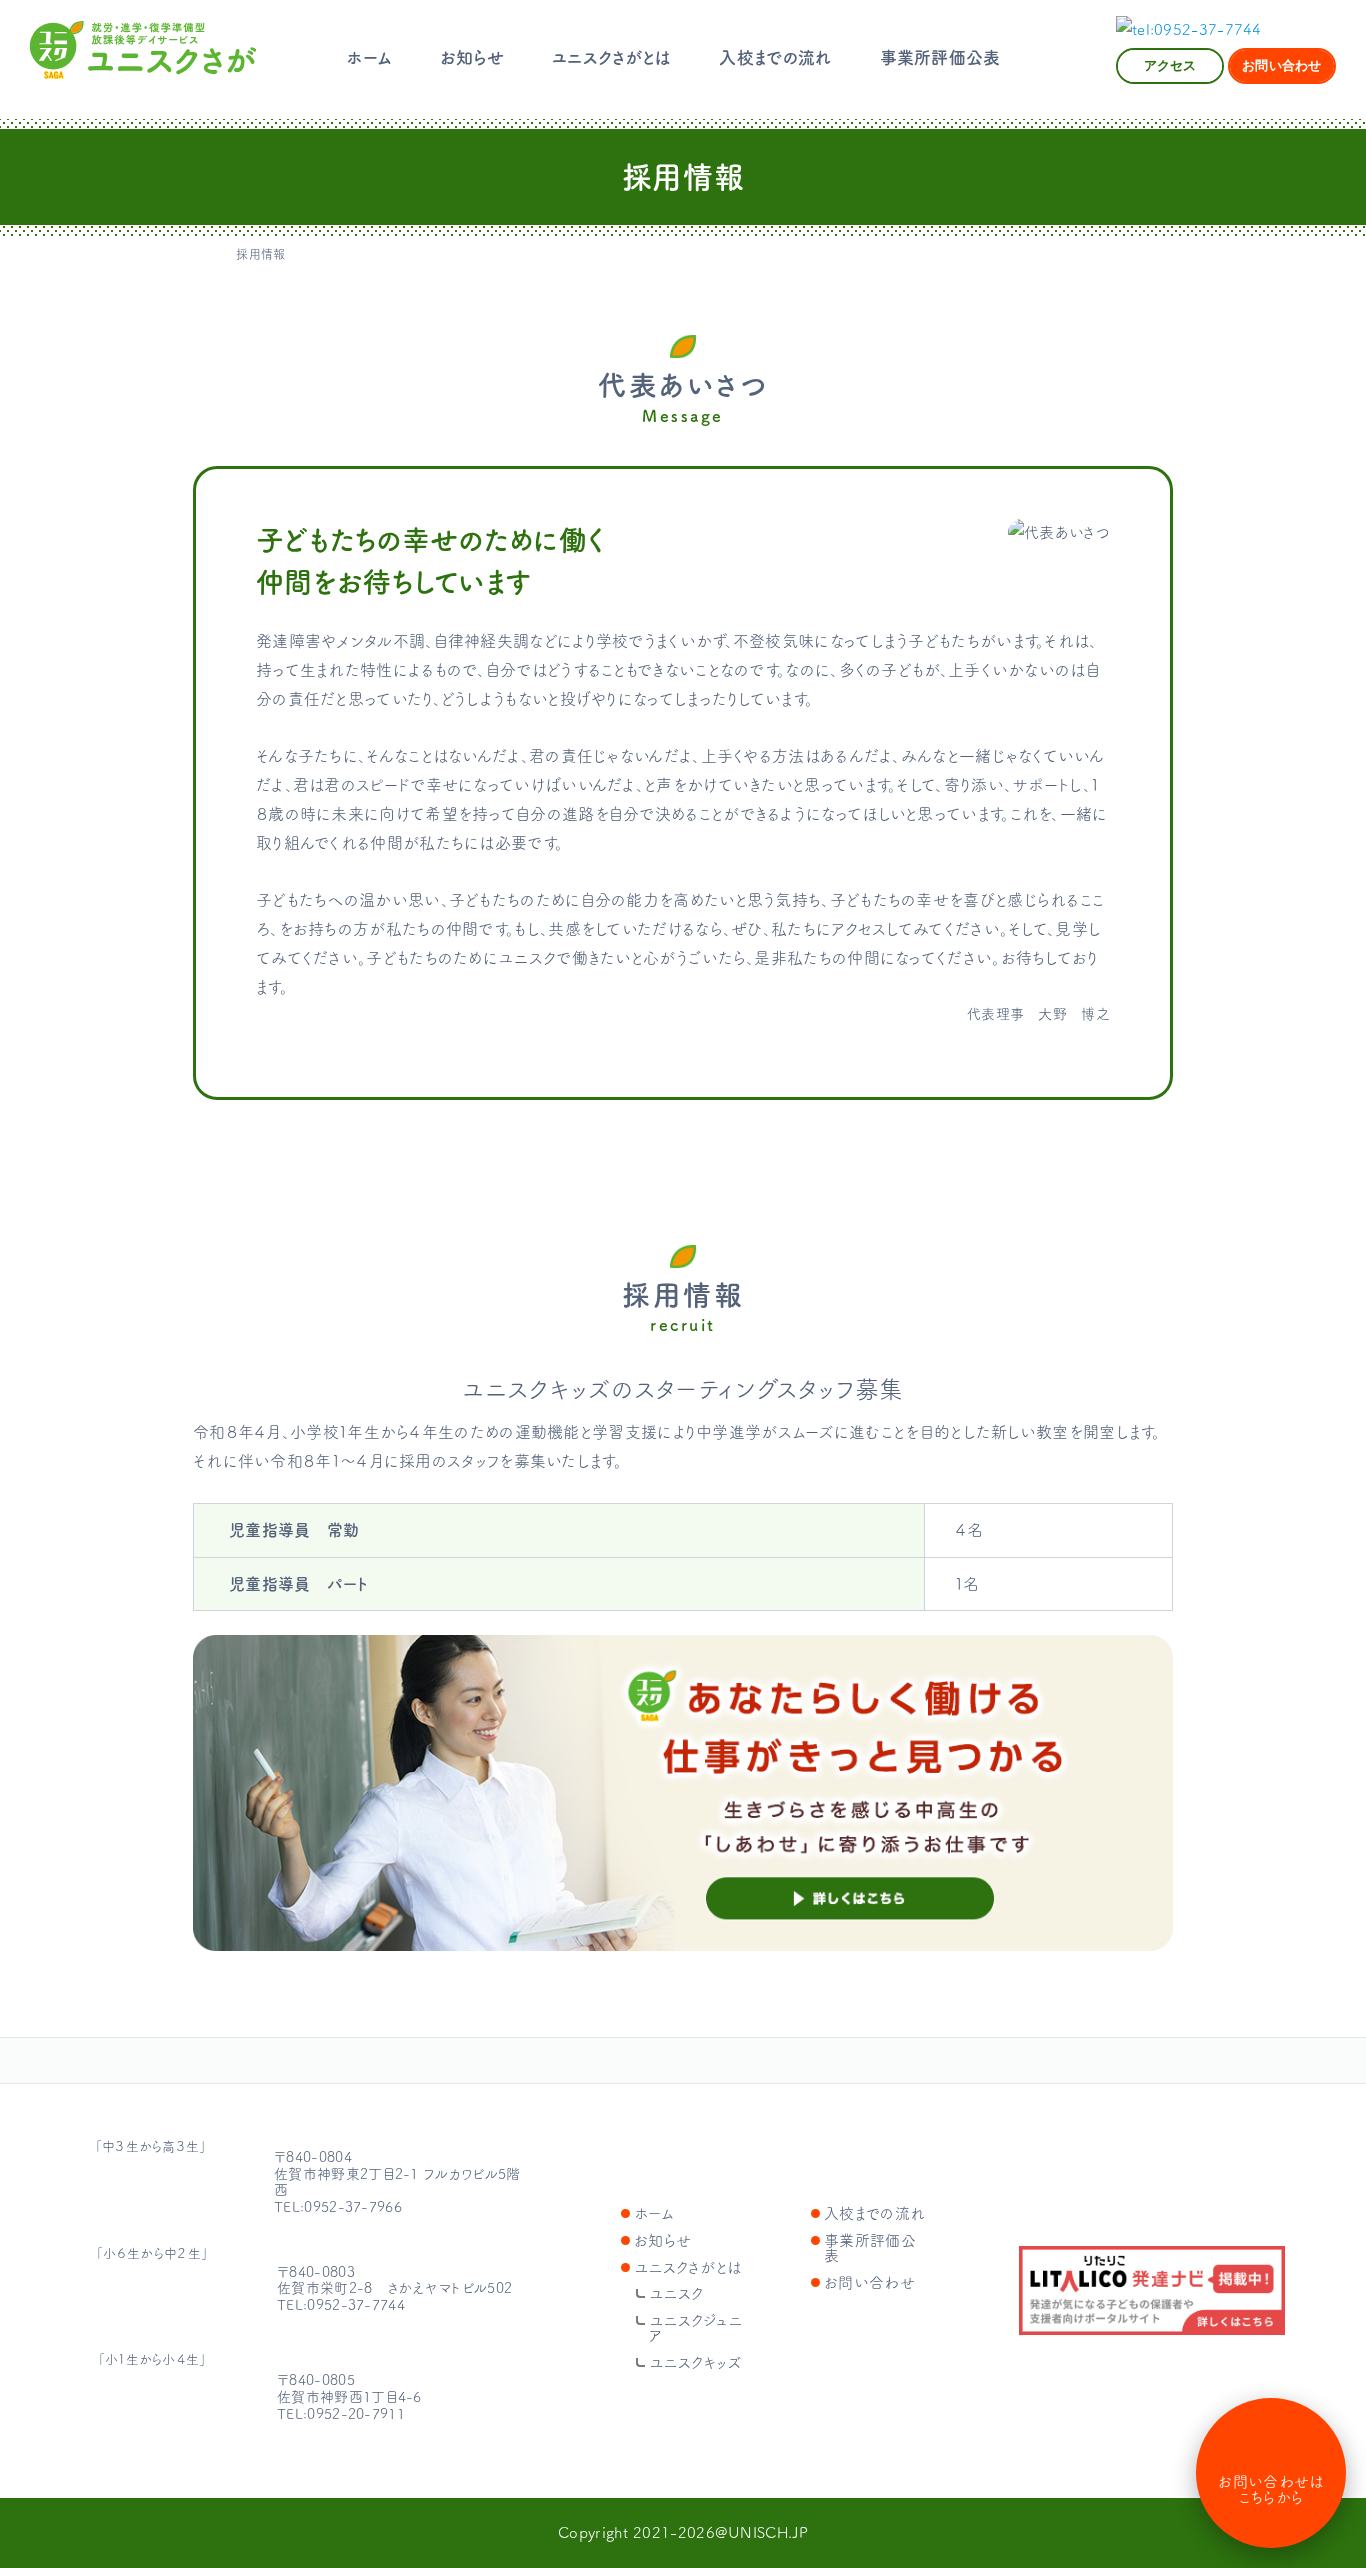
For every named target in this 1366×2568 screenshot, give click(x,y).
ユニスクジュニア (152, 2294)
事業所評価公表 (940, 57)
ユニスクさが (143, 50)
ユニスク (127, 2188)
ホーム (369, 57)
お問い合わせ (869, 2282)
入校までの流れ (775, 57)
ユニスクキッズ (152, 2402)
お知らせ (472, 57)
